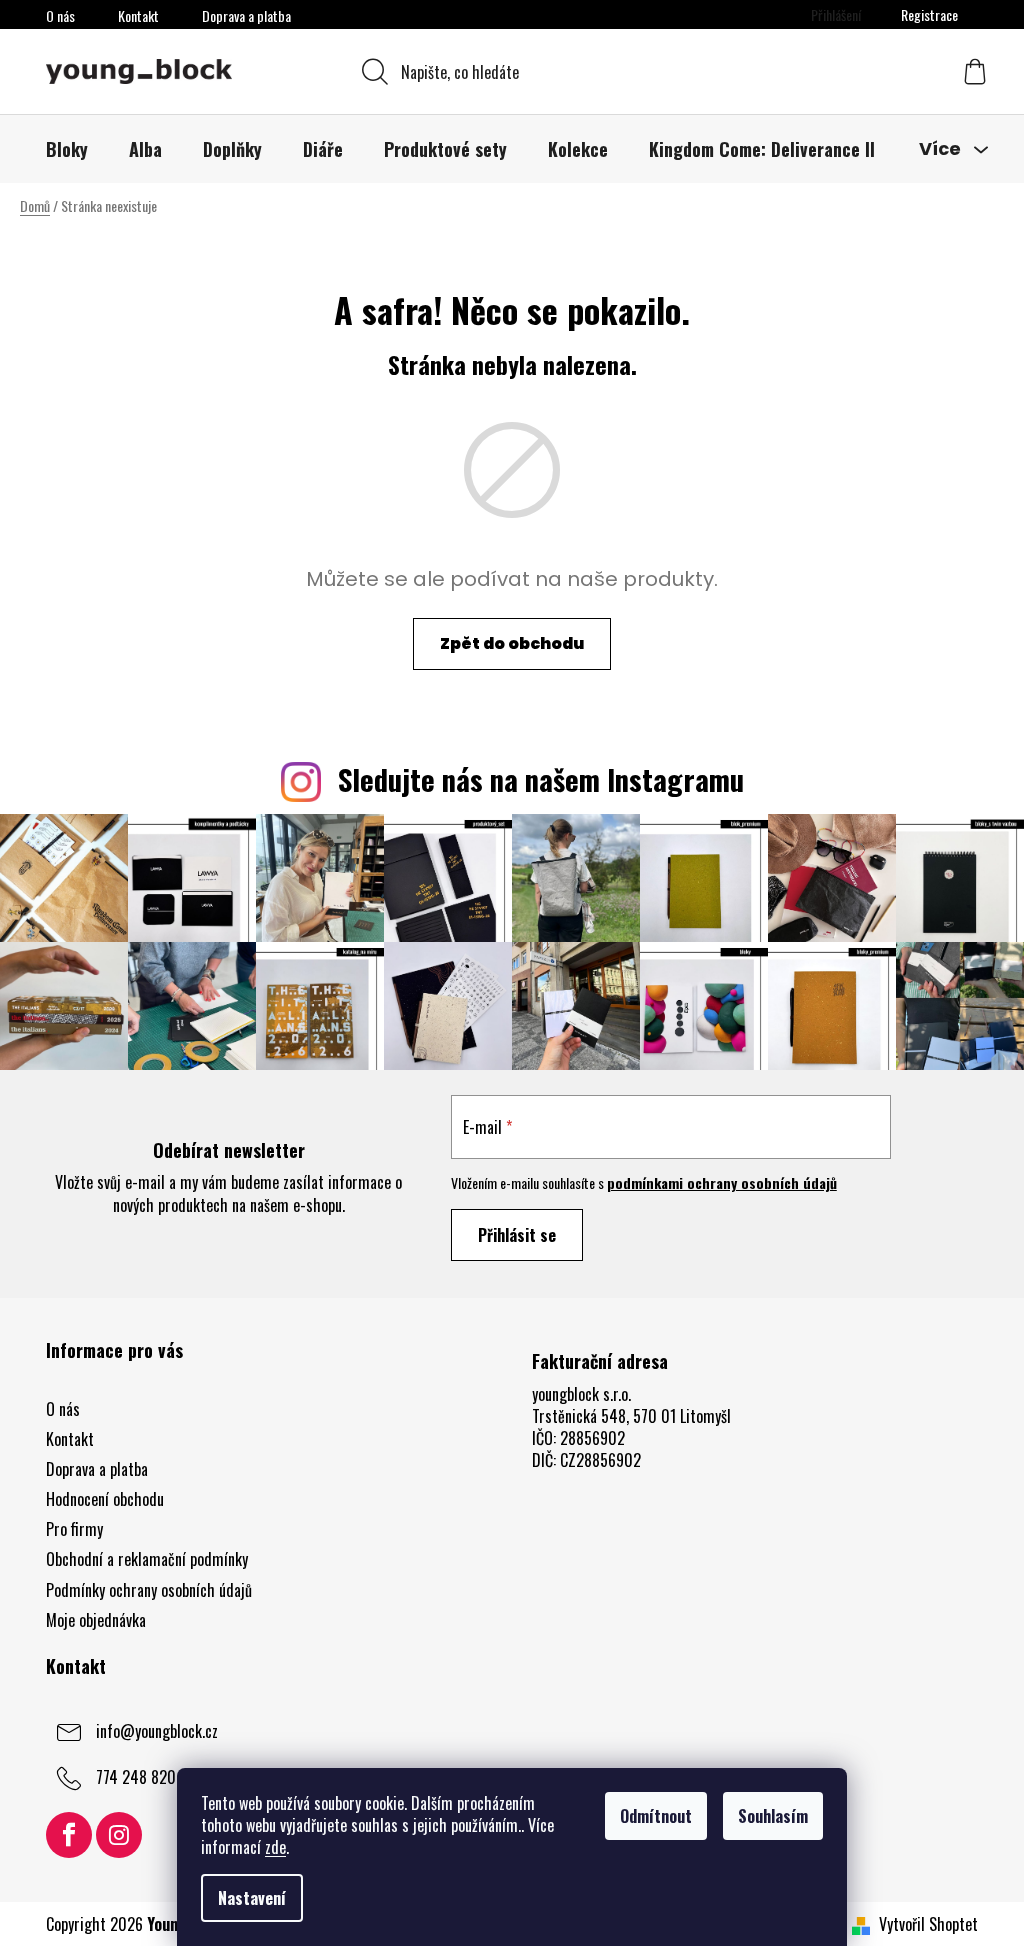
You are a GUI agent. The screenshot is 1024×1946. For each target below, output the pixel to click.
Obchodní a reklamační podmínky (147, 1559)
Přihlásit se (517, 1235)
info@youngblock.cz (157, 1730)
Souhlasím (773, 1816)
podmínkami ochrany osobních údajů (722, 1182)
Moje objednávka (96, 1620)
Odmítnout (656, 1816)
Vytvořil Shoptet (928, 1924)
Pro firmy (74, 1529)
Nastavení (252, 1898)
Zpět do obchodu (512, 643)
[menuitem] (67, 149)
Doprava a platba (246, 15)
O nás (60, 15)
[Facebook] (69, 1835)
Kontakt (138, 15)
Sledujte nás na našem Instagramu (541, 779)
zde (275, 1847)
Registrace (929, 14)
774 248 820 (136, 1776)
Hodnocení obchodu (105, 1499)
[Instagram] (119, 1835)
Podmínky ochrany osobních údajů (149, 1590)
